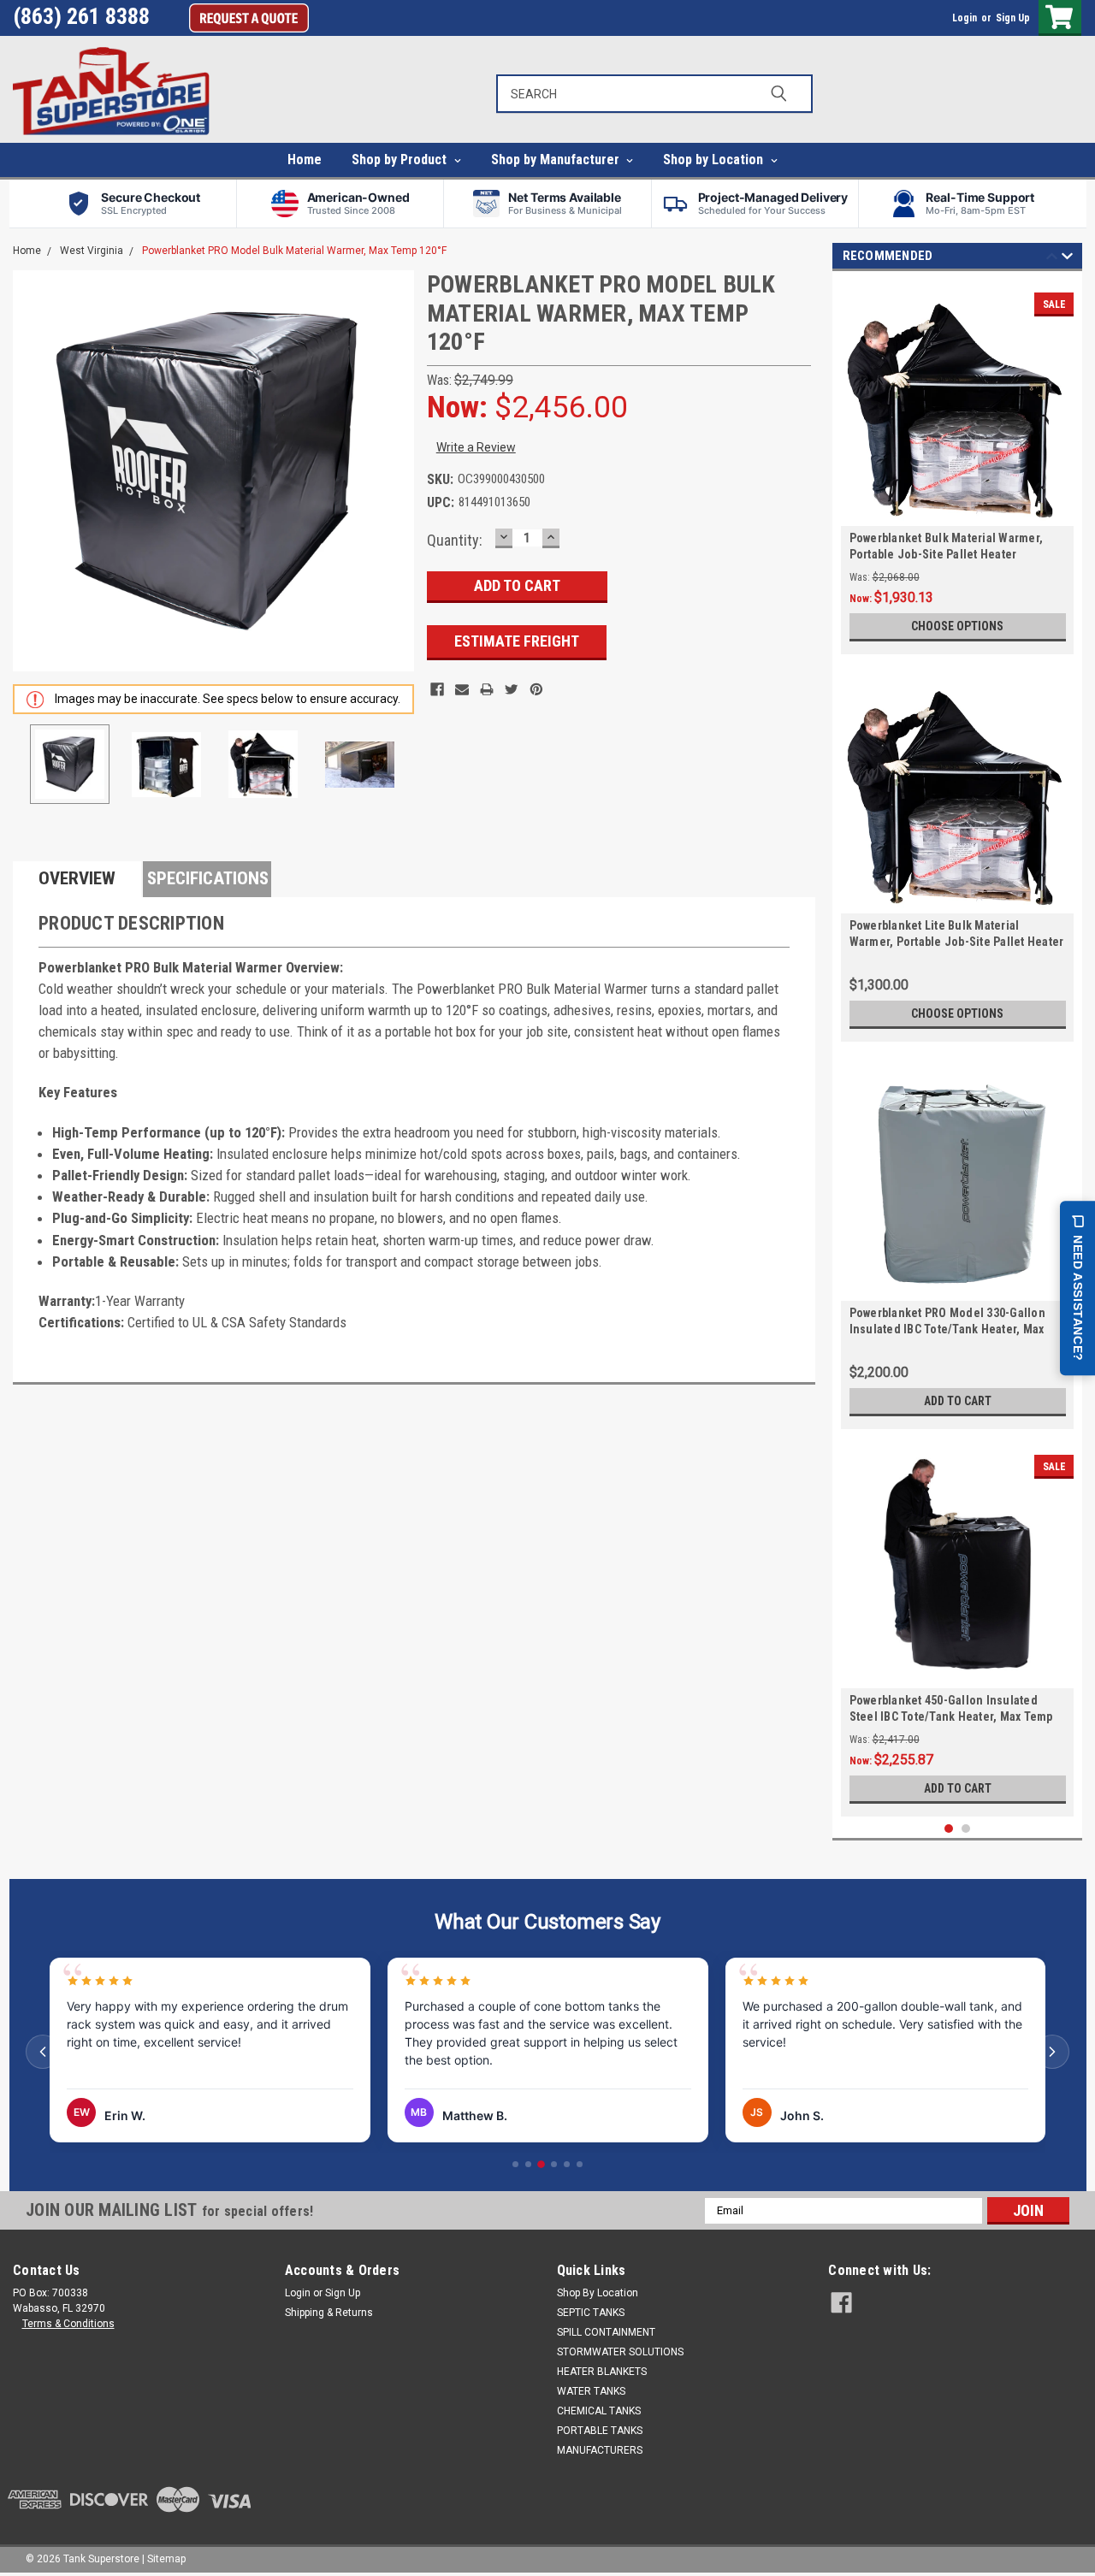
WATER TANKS (591, 2391)
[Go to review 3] (541, 2164)
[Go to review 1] (515, 2164)
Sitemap (166, 2559)
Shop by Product (401, 160)
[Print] (487, 689)
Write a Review (476, 447)
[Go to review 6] (580, 2164)
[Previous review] (43, 2052)
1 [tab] (949, 1829)
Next (397, 471)
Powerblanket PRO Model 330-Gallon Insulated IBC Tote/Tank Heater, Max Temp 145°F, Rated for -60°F (947, 1329)
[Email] (462, 689)
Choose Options (957, 626)
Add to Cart (958, 1401)
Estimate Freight (517, 641)
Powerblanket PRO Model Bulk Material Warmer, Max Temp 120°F (294, 251)
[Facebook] (437, 689)
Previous (30, 471)
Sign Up (1013, 18)
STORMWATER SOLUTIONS (620, 2352)
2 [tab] (966, 1829)
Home (305, 160)
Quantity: (455, 540)
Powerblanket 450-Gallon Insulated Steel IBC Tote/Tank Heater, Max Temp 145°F (951, 1716)
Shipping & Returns (329, 2313)
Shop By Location (598, 2293)
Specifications (208, 878)
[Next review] (1052, 2052)
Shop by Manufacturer (557, 160)
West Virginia (92, 251)
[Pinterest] (536, 689)
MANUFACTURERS (600, 2450)
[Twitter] (512, 689)
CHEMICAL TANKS (599, 2411)
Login (965, 18)
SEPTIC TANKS (591, 2313)
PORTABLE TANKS (600, 2431)
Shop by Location (715, 160)
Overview (77, 878)
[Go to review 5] (567, 2164)
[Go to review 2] (528, 2164)
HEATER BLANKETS (602, 2372)
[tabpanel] (958, 467)
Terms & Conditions (68, 2324)
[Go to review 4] (554, 2164)
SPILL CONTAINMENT (606, 2332)
